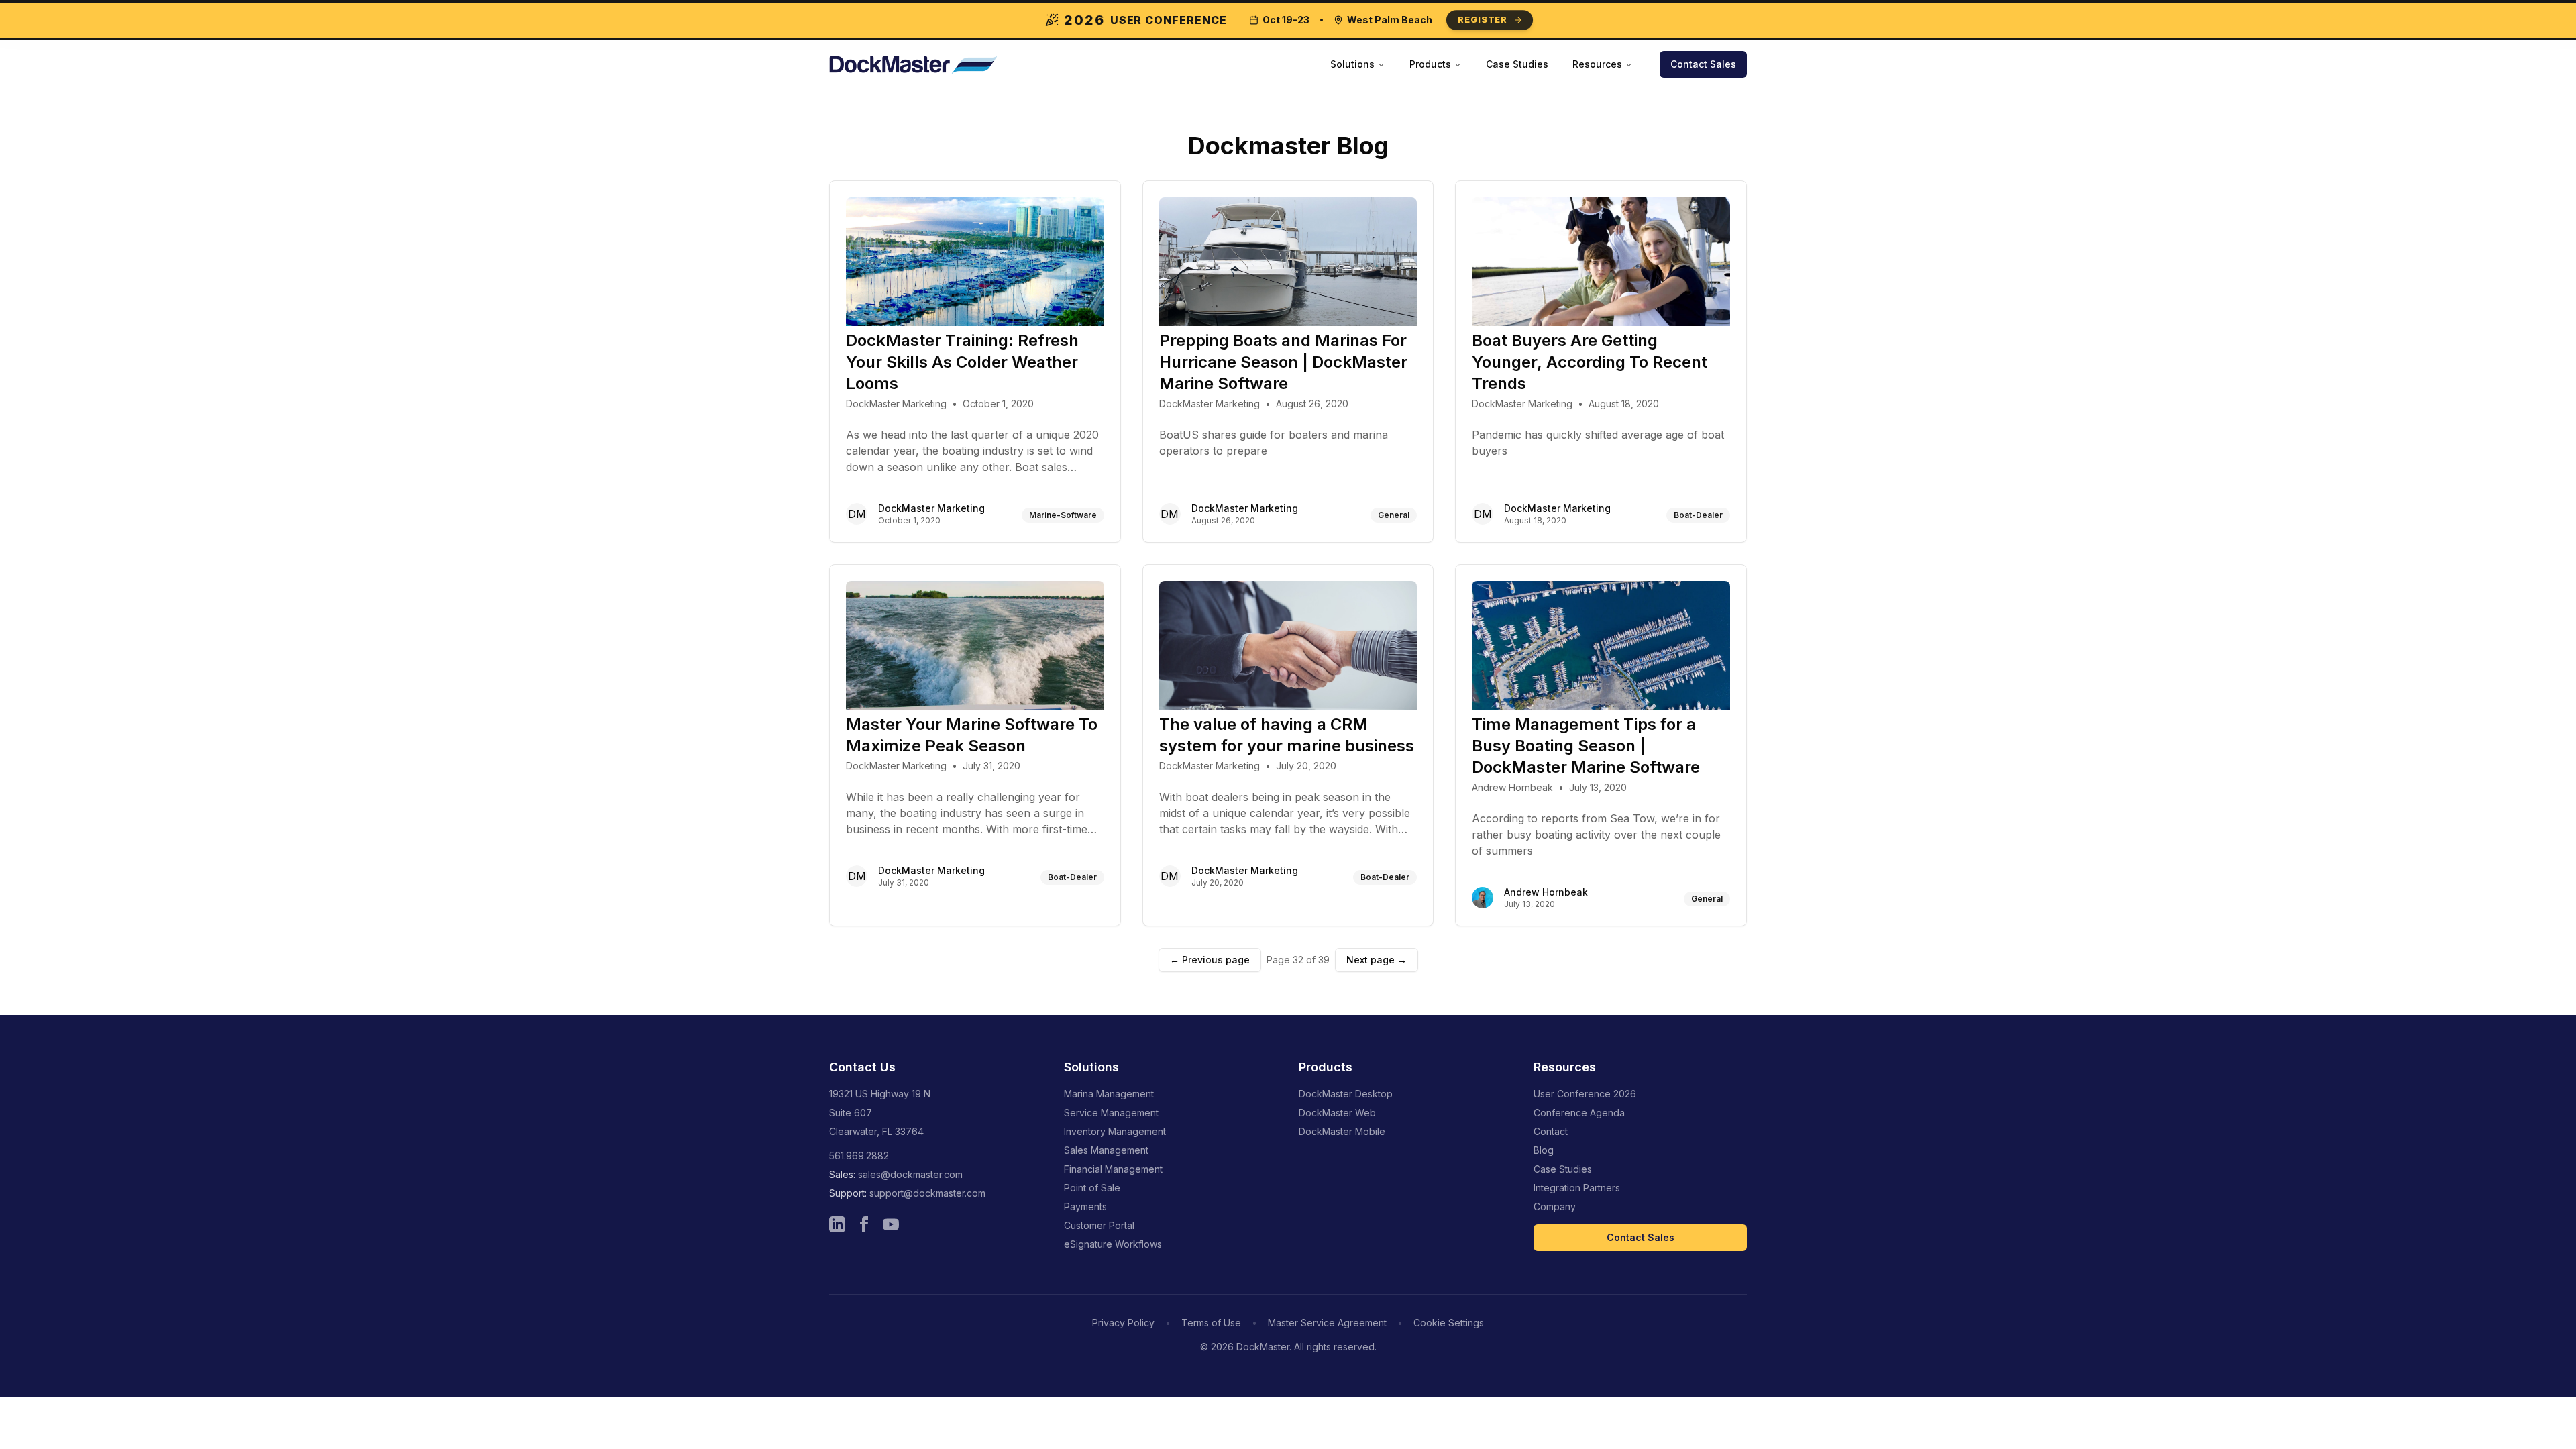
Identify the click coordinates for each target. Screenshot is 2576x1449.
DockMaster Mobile (1342, 1131)
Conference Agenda (1579, 1113)
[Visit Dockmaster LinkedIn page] (837, 1224)
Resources (1597, 64)
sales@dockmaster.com (910, 1174)
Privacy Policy (1123, 1323)
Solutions (1352, 64)
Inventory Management (1115, 1131)
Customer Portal (1099, 1225)
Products (1430, 64)
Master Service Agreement (1327, 1323)
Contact (1551, 1131)
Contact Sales (1703, 64)
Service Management (1111, 1113)
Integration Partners (1577, 1188)
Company (1555, 1206)
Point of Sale (1092, 1188)
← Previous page (1210, 960)
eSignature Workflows (1113, 1244)
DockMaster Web (1337, 1113)
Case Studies (1517, 64)
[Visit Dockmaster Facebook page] (864, 1224)
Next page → (1377, 960)
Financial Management (1113, 1169)
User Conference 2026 (1585, 1094)
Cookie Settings (1449, 1323)
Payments (1085, 1206)
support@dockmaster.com (927, 1193)
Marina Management (1109, 1094)
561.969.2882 (859, 1156)
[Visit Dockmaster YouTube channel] (891, 1224)
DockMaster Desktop (1346, 1094)
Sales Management (1106, 1150)
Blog (1544, 1150)
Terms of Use (1211, 1323)
